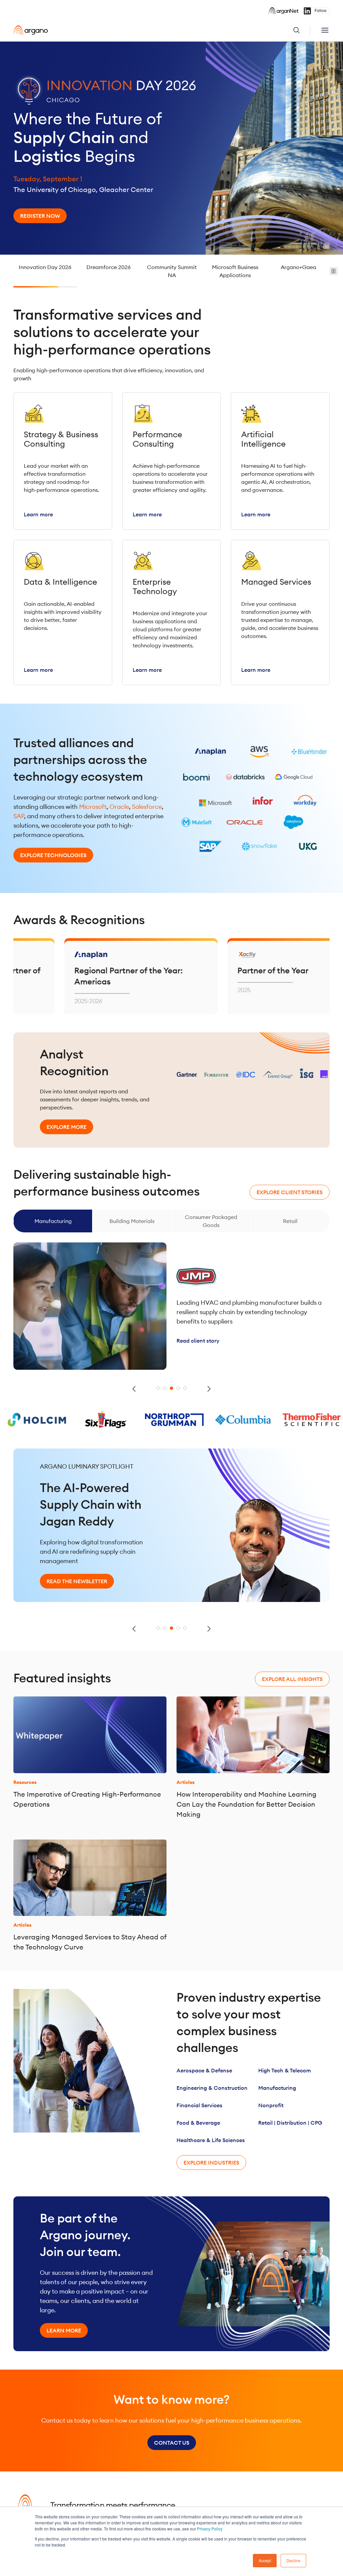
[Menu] (325, 30)
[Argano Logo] (31, 30)
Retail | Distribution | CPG (290, 2123)
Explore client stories (290, 1192)
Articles (186, 1782)
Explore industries (211, 2163)
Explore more (66, 1127)
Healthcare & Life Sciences (211, 2140)
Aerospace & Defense (204, 2070)
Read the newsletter (77, 1574)
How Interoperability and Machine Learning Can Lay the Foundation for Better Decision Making (247, 1804)
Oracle (119, 807)
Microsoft (93, 807)
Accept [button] (265, 2560)
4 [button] (178, 1388)
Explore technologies (53, 855)
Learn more (64, 2330)
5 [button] (185, 1388)
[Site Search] (301, 30)
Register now (40, 216)
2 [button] (165, 1388)
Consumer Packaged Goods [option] (132, 1221)
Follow (321, 11)
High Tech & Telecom (285, 2070)
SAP (19, 816)
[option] (171, 148)
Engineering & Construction (212, 2088)
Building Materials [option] (53, 1221)
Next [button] (209, 1389)
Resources (25, 1782)
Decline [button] (293, 2560)
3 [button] (171, 1388)
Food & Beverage (198, 2123)
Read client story (198, 1334)
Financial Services (199, 2105)
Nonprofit (271, 2105)
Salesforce (147, 807)
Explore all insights (292, 1679)
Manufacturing (277, 2088)
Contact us (172, 2443)
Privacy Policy (210, 2529)
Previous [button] (134, 1389)
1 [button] (158, 1388)
